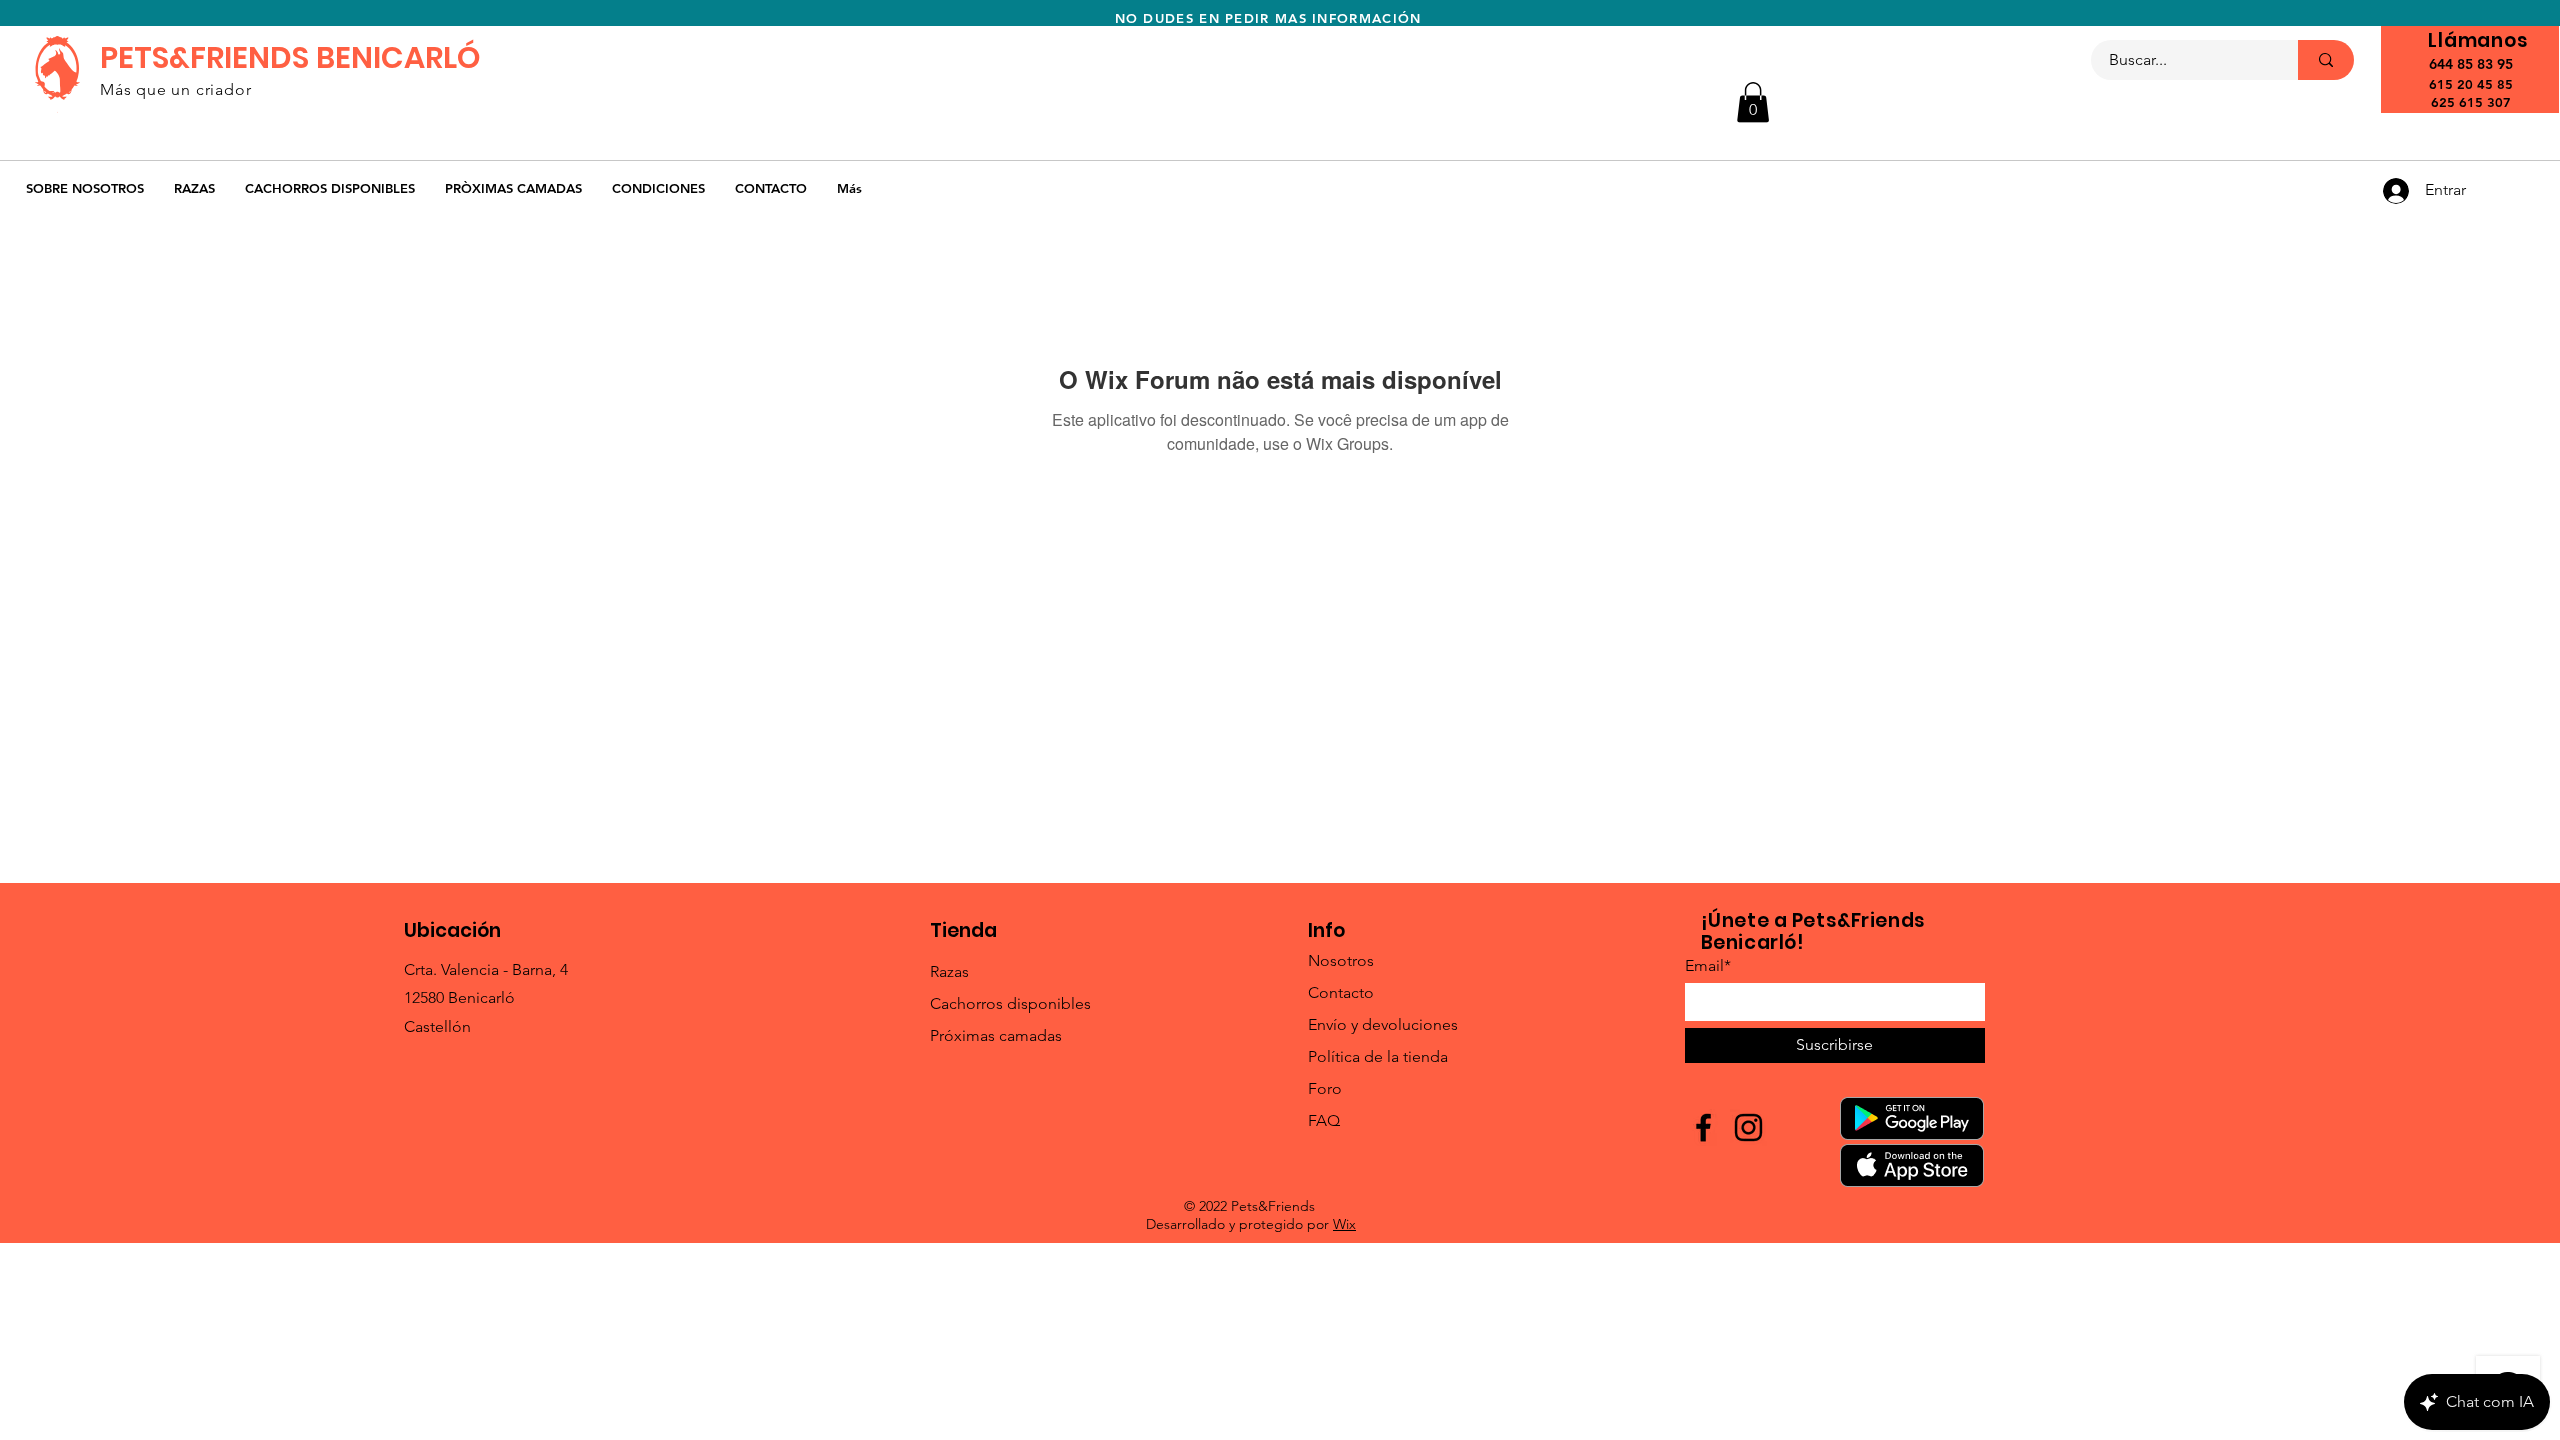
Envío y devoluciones (1383, 1024)
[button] (1753, 102)
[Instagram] (1748, 1127)
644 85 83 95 (2471, 64)
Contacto (1341, 992)
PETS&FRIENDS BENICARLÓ (290, 57)
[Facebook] (1703, 1127)
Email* (1708, 966)
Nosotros (1341, 960)
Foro (1325, 1088)
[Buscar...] (2326, 60)
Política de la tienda (1378, 1056)
